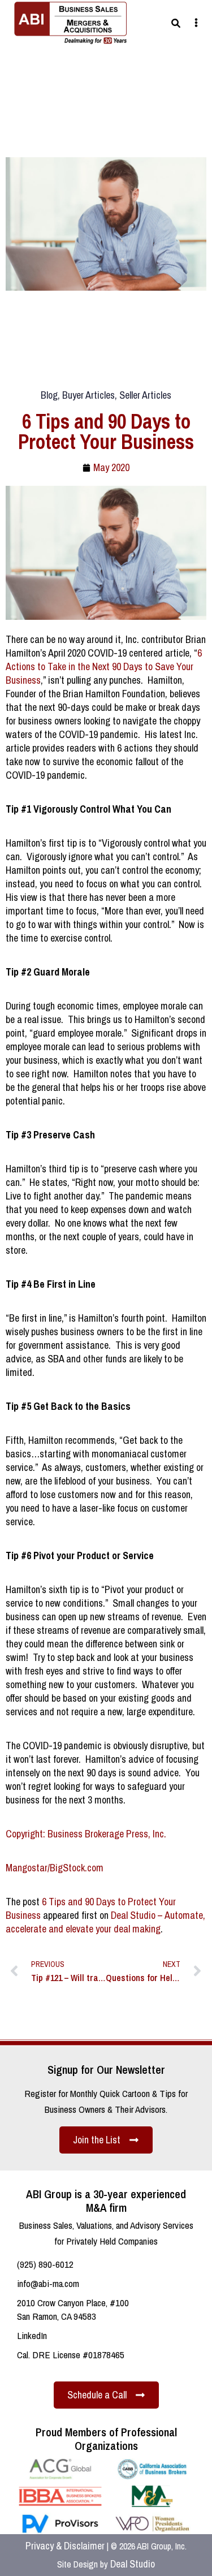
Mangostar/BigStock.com (55, 1868)
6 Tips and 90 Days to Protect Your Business (91, 1908)
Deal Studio (133, 2564)
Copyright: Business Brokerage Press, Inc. (86, 1834)
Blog (49, 395)
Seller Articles (145, 395)
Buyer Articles (88, 395)
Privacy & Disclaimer (65, 2546)
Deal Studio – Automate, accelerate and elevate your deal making (105, 1922)
